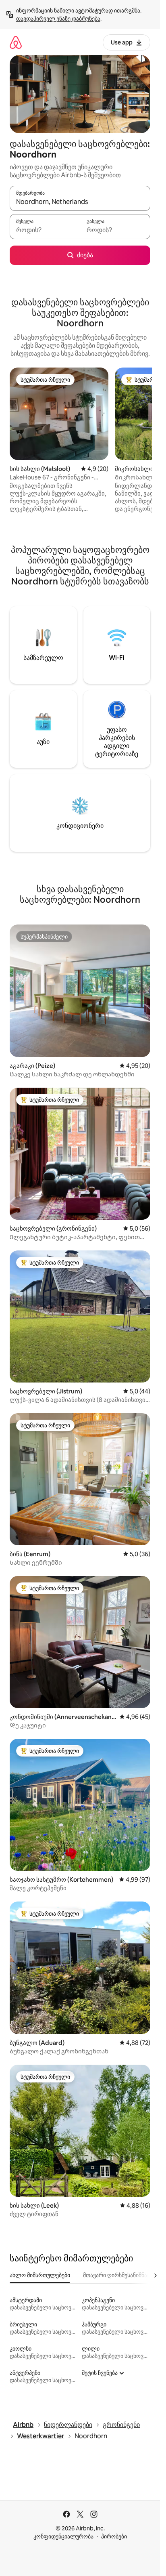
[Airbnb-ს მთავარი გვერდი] (16, 42)
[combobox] (80, 202)
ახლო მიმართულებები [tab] (40, 2275)
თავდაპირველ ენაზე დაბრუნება (58, 19)
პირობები (114, 2536)
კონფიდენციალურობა (63, 2536)
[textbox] (45, 230)
